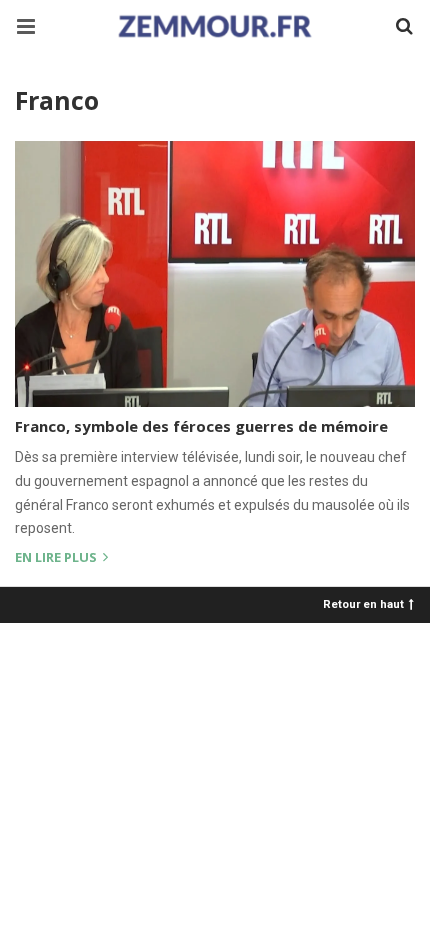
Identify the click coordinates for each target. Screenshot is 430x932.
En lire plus (57, 558)
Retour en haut (363, 603)
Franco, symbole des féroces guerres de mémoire (201, 426)
